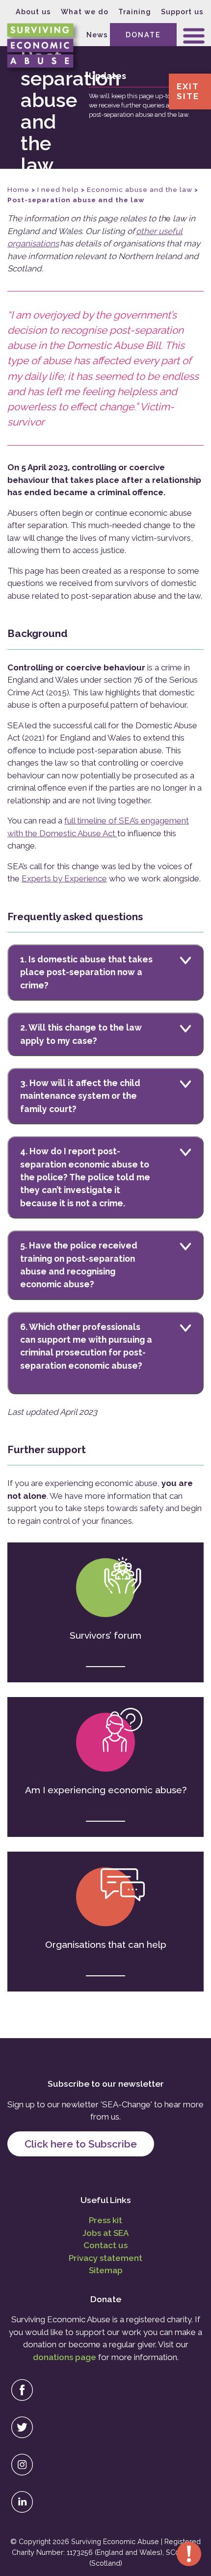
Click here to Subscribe (81, 2144)
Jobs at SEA (105, 2233)
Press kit (105, 2220)
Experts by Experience (64, 878)
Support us (182, 12)
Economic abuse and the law (140, 189)
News (97, 35)
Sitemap (106, 2270)
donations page (65, 2357)
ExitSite (188, 91)
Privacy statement (105, 2258)
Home (18, 189)
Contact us (105, 2245)
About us (33, 12)
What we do (85, 12)
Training (135, 12)
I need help (58, 189)
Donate (143, 35)
